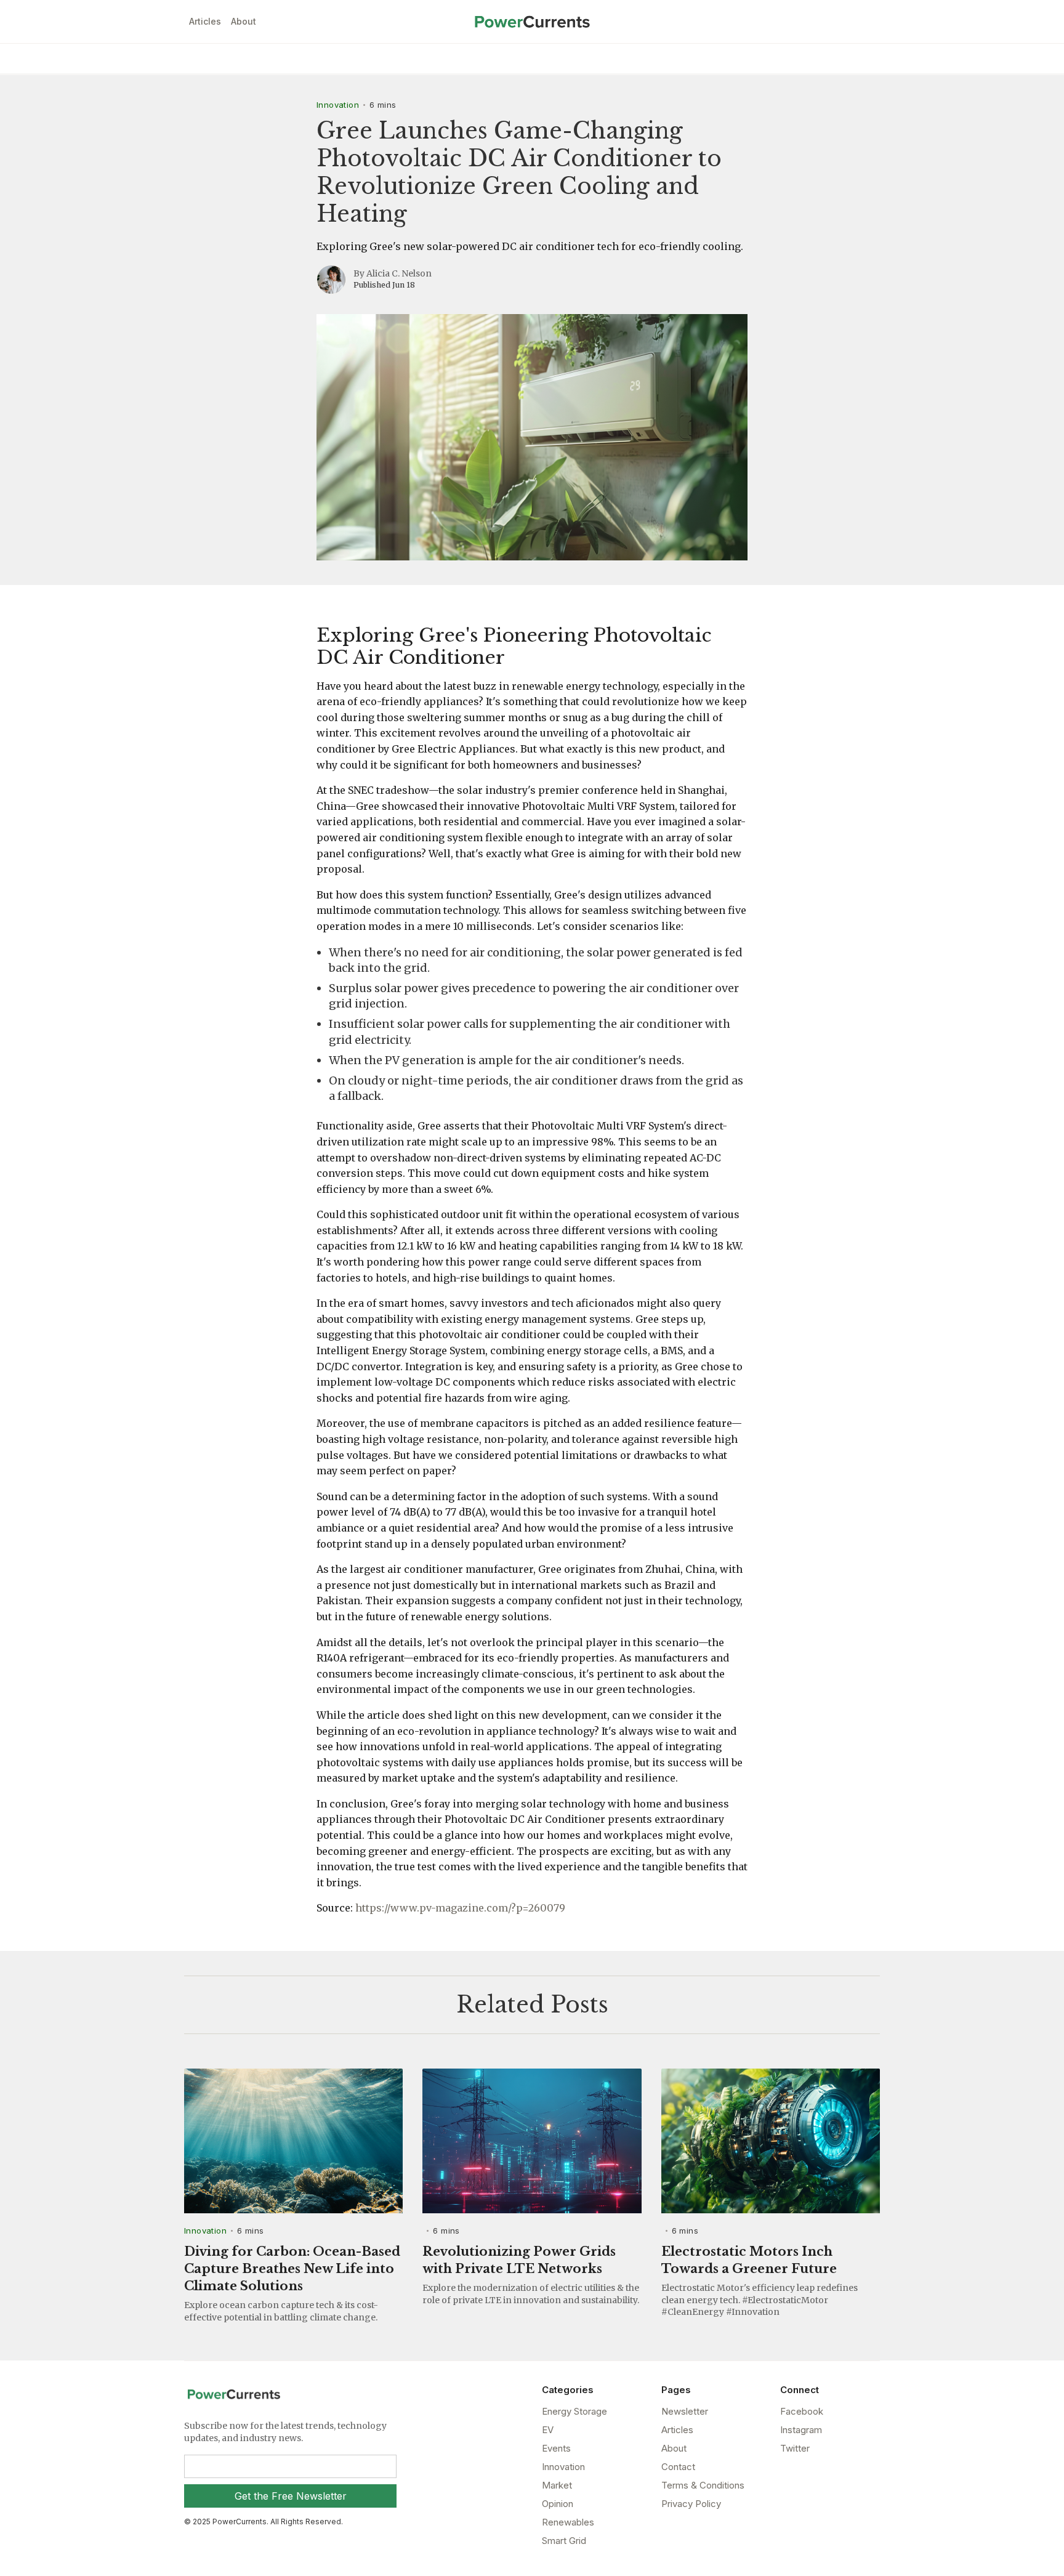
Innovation (338, 105)
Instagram (801, 2430)
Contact (678, 2467)
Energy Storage (574, 2411)
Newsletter (685, 2411)
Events (556, 2448)
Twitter (795, 2448)
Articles (205, 21)
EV (548, 2430)
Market (557, 2485)
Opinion (558, 2504)
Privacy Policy (691, 2504)
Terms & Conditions (703, 2485)
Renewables (568, 2522)
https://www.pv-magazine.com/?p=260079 (460, 1908)
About (244, 21)
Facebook (802, 2411)
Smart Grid (564, 2541)
